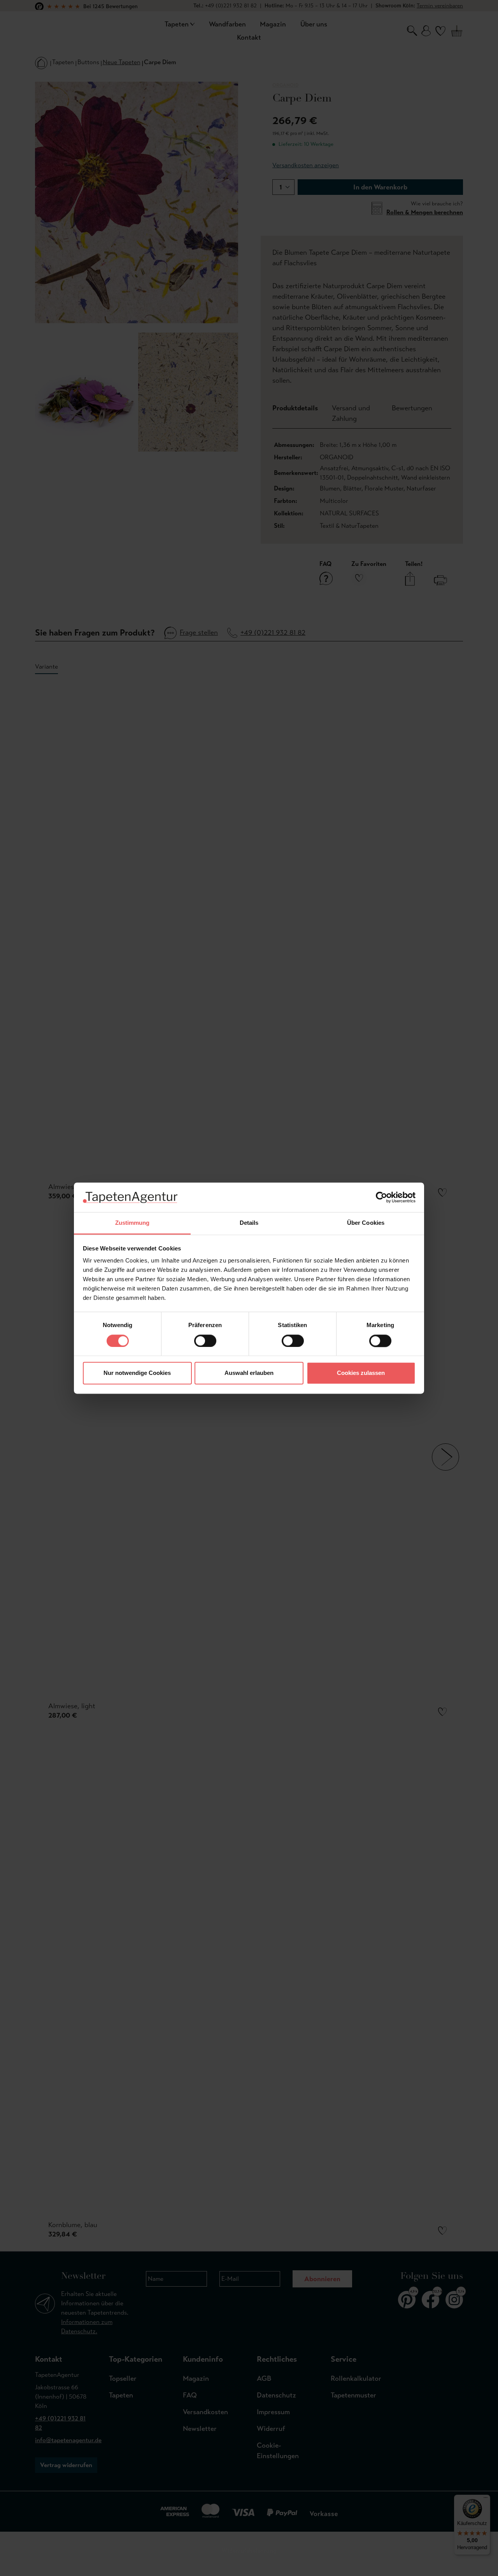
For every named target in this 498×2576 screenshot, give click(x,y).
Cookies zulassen (361, 1373)
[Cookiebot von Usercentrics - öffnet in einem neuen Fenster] (381, 1197)
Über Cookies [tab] (366, 1223)
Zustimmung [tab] (132, 1223)
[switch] (205, 1341)
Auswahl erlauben (249, 1373)
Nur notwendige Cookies (137, 1373)
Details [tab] (249, 1223)
